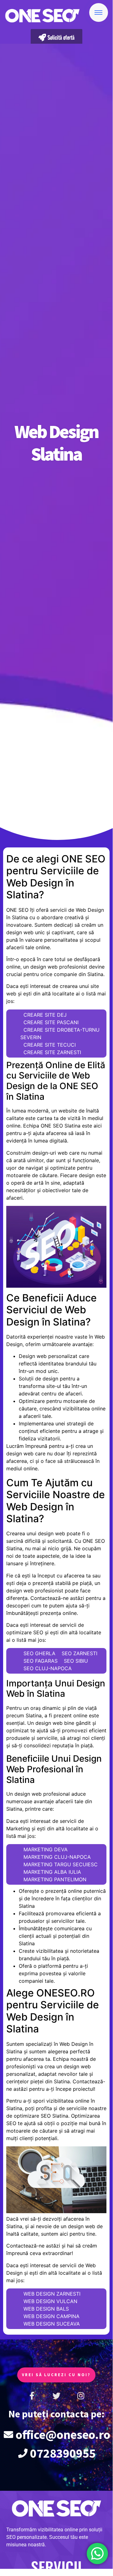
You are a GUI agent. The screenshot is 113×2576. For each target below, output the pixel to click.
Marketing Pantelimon (55, 1879)
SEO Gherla (39, 1653)
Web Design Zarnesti (52, 2294)
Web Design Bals (46, 2309)
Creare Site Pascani (51, 1022)
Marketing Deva (46, 1849)
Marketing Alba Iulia (52, 1872)
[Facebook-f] (32, 2396)
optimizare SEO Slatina (41, 2116)
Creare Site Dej (45, 1015)
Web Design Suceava (52, 2324)
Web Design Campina (51, 2316)
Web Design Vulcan (50, 2301)
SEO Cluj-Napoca (48, 1668)
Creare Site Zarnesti (52, 1052)
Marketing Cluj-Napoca (57, 1857)
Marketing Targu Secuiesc (61, 1864)
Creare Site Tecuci (50, 1045)
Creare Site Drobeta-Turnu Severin (60, 1034)
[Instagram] (81, 2396)
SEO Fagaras (41, 1661)
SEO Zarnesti (80, 1653)
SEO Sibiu (76, 1661)
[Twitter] (56, 2396)
